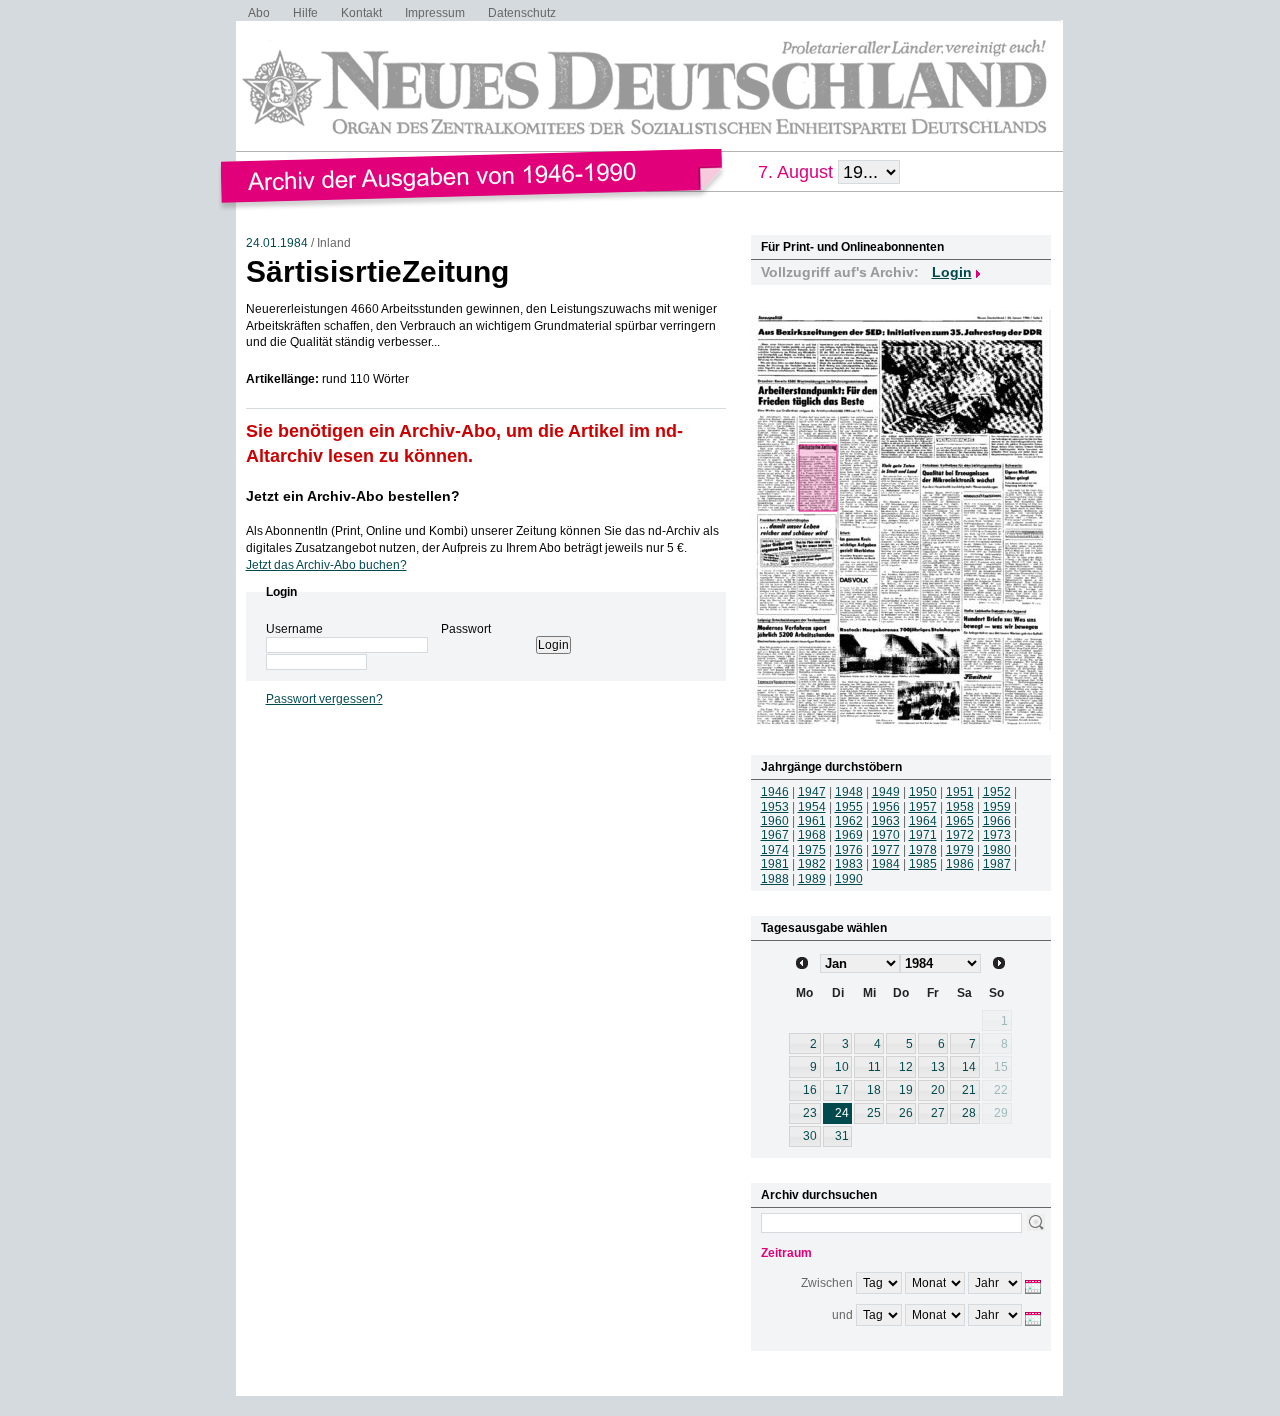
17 (842, 1090)
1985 (923, 864)
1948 (849, 792)
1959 (997, 807)
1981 (775, 864)
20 (938, 1090)
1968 (812, 835)
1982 (812, 864)
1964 (923, 821)
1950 (923, 792)
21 (969, 1090)
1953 (775, 807)
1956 (886, 807)
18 (874, 1090)
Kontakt (361, 13)
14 (969, 1067)
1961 (812, 821)
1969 (849, 835)
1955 (849, 807)
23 (810, 1113)
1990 (849, 879)
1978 (923, 850)
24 (842, 1113)
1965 (960, 821)
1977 (886, 850)
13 (938, 1067)
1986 (960, 864)
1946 (775, 792)
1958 (960, 807)
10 (842, 1067)
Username (294, 629)
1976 (849, 850)
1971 (923, 835)
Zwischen (827, 1283)
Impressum (435, 13)
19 (906, 1090)
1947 (812, 792)
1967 (775, 835)
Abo (259, 13)
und (842, 1315)
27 (938, 1113)
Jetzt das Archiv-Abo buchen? (326, 565)
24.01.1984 (277, 243)
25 (874, 1113)
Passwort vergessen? (324, 699)
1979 (960, 850)
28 (969, 1113)
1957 (923, 807)
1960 (775, 821)
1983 (849, 864)
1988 (775, 879)
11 (874, 1067)
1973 (997, 835)
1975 (812, 850)
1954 (812, 807)
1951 (960, 792)
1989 (812, 879)
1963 (886, 821)
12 (906, 1067)
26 (906, 1113)
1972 (960, 835)
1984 (886, 864)
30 (810, 1136)
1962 (849, 821)
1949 (886, 792)
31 (842, 1136)
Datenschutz (522, 13)
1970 (886, 835)
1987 (997, 864)
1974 (775, 850)
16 (810, 1090)
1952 (997, 792)
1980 (997, 850)
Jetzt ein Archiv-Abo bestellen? (353, 496)
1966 (997, 821)
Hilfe (305, 13)
